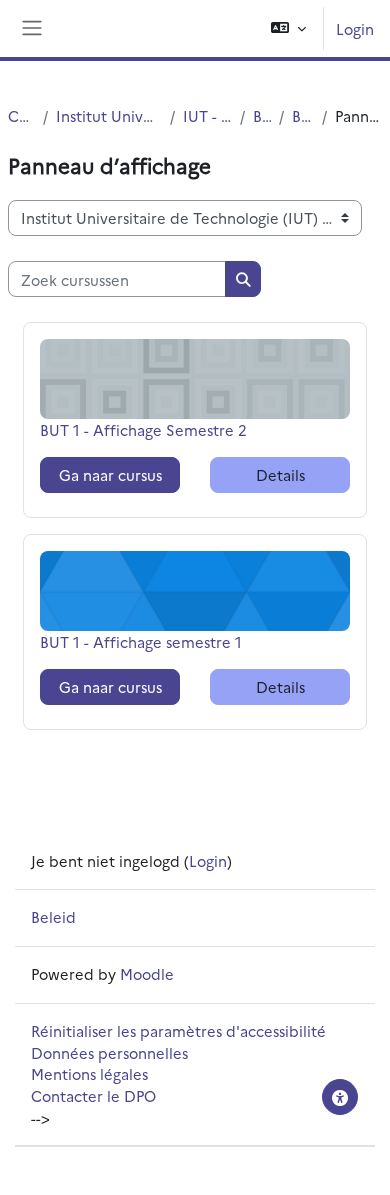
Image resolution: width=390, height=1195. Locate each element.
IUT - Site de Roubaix (207, 115)
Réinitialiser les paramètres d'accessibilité (178, 1030)
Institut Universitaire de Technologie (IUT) (109, 115)
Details (280, 474)
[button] (288, 28)
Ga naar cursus (110, 474)
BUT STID (262, 115)
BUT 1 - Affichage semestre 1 (141, 641)
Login (355, 28)
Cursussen (21, 115)
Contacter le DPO (93, 1095)
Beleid (53, 916)
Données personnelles (109, 1052)
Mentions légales (89, 1073)
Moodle (147, 973)
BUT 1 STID (303, 115)
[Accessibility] (340, 1097)
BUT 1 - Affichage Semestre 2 (143, 429)
